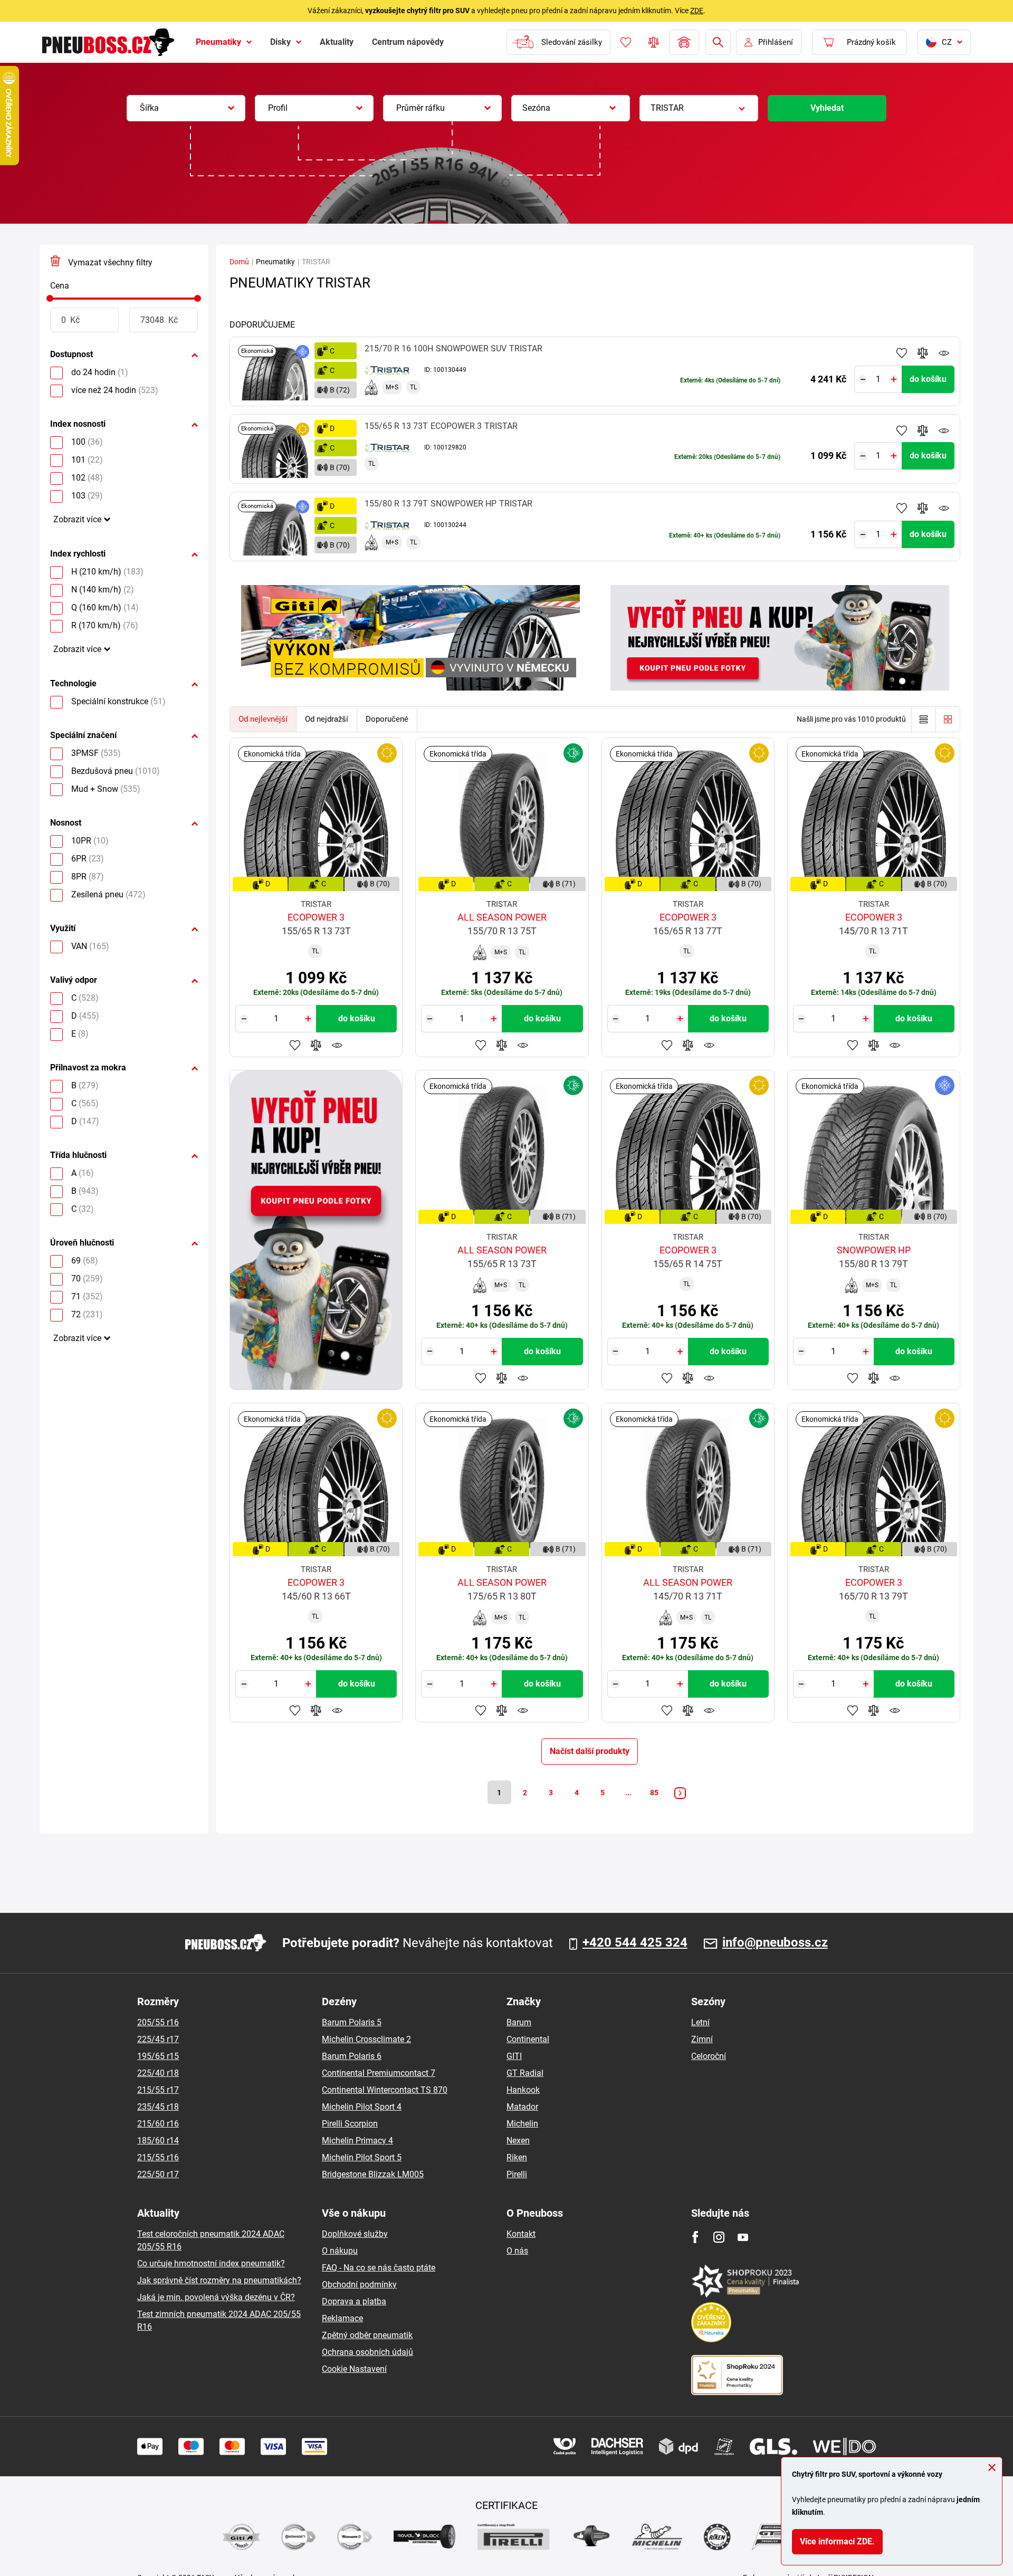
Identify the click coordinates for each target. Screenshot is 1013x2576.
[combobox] (186, 108)
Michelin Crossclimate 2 (366, 2039)
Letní (700, 2022)
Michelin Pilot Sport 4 (362, 2107)
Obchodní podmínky (359, 2285)
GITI (514, 2056)
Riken (517, 2157)
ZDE (697, 11)
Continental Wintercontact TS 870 (385, 2090)
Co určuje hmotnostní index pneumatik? (211, 2263)
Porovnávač (654, 42)
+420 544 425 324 (635, 1943)
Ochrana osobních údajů (367, 2352)
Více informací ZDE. (837, 2541)
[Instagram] (719, 2237)
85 (654, 1793)
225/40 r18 (158, 2073)
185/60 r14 (158, 2141)
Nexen (518, 2141)
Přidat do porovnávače (923, 353)
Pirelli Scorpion (350, 2124)
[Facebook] (695, 2237)
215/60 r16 (158, 2124)
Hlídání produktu (944, 353)
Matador (522, 2107)
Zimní (702, 2039)
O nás (517, 2251)
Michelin (522, 2124)
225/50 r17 (158, 2174)
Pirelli (517, 2174)
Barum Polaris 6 (352, 2056)
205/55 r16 (158, 2022)
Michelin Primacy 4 (357, 2141)
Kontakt (521, 2234)
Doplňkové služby (355, 2234)
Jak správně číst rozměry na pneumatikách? (219, 2280)
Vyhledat (827, 108)
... (628, 1793)
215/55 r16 (158, 2157)
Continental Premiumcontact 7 (379, 2073)
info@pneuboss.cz (775, 1943)
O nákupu (340, 2251)
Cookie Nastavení (354, 2369)
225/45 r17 (158, 2039)
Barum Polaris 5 (352, 2022)
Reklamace (342, 2318)
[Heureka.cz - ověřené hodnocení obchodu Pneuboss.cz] (716, 2321)
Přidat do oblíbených (902, 353)
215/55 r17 (158, 2090)
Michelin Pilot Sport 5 (362, 2157)
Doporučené (387, 719)
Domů (239, 262)
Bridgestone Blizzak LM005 (373, 2174)
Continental (528, 2039)
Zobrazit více (77, 519)
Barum (519, 2022)
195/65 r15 (158, 2056)
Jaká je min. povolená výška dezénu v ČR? (216, 2297)
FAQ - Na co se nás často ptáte (379, 2268)
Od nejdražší (327, 719)
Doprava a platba (354, 2301)
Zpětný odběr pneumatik (367, 2335)
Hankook (523, 2090)
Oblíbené (626, 42)
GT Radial (525, 2073)
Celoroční (709, 2056)
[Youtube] (743, 2237)
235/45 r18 (158, 2107)
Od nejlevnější (263, 719)
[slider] (50, 298)
